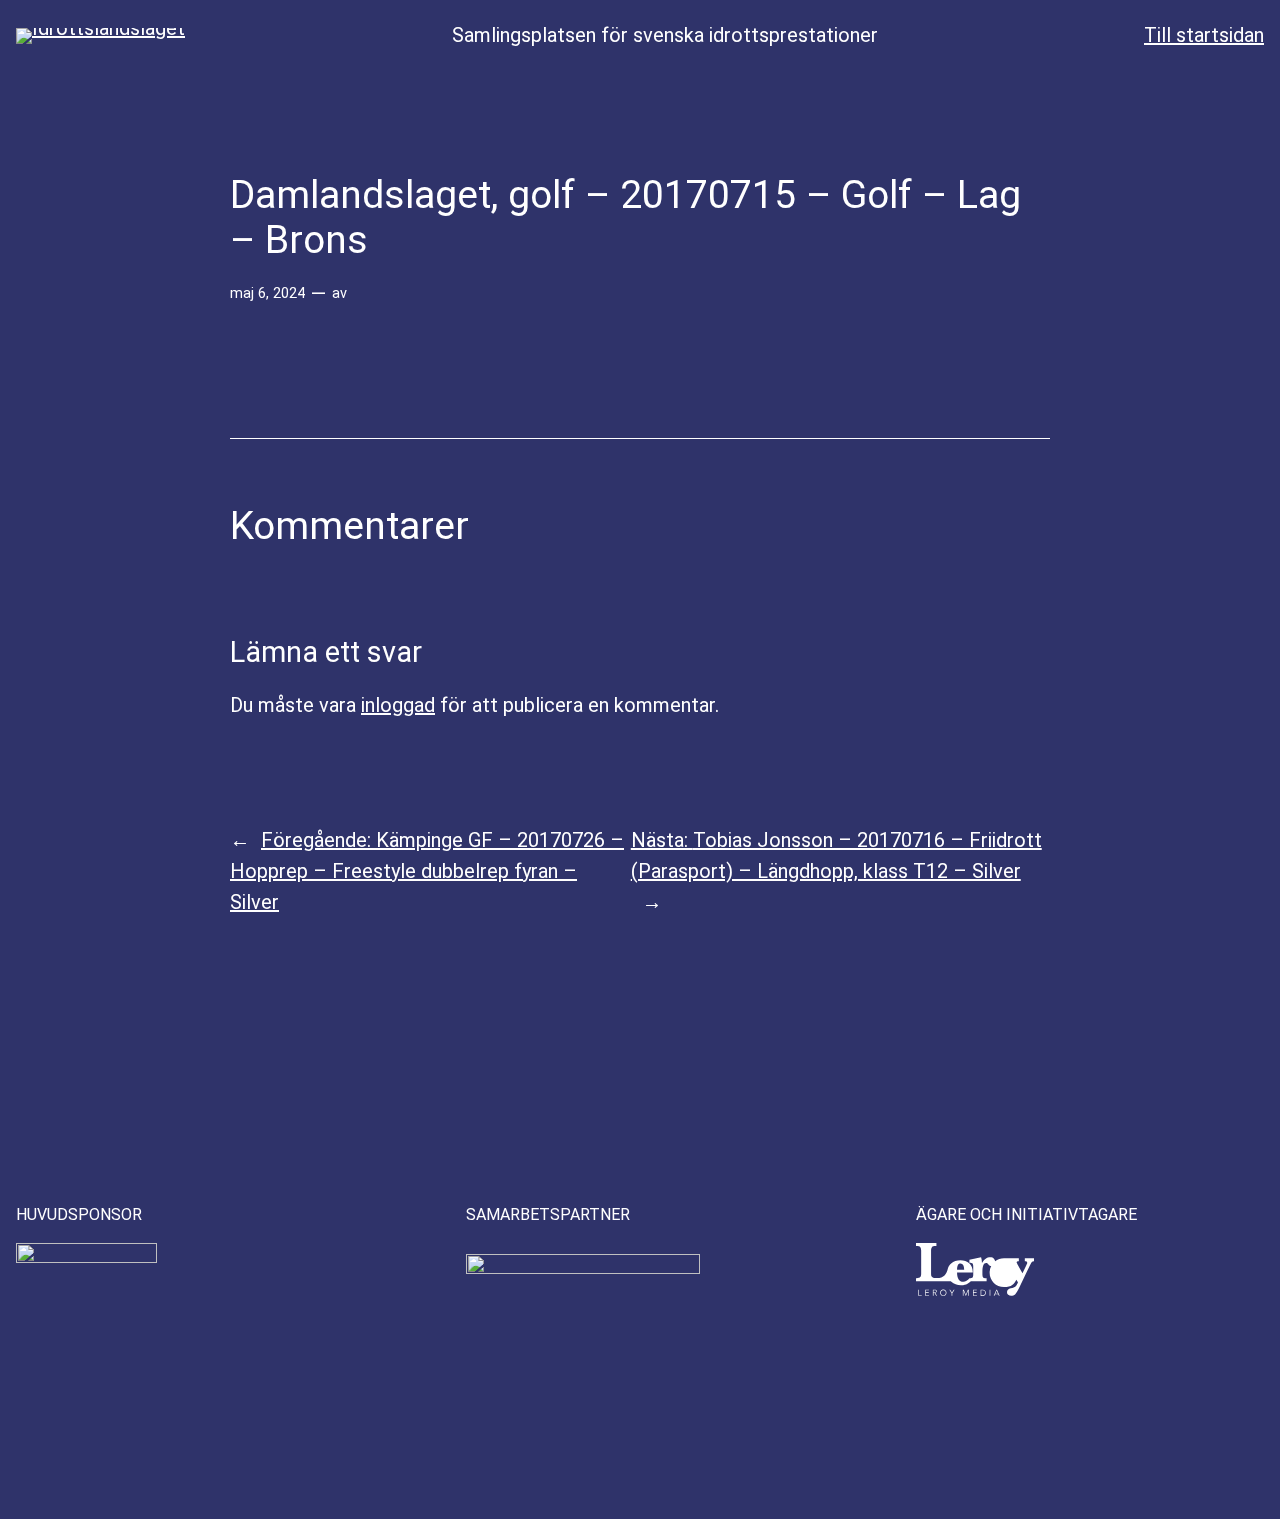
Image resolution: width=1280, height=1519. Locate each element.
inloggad (398, 705)
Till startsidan (1204, 35)
